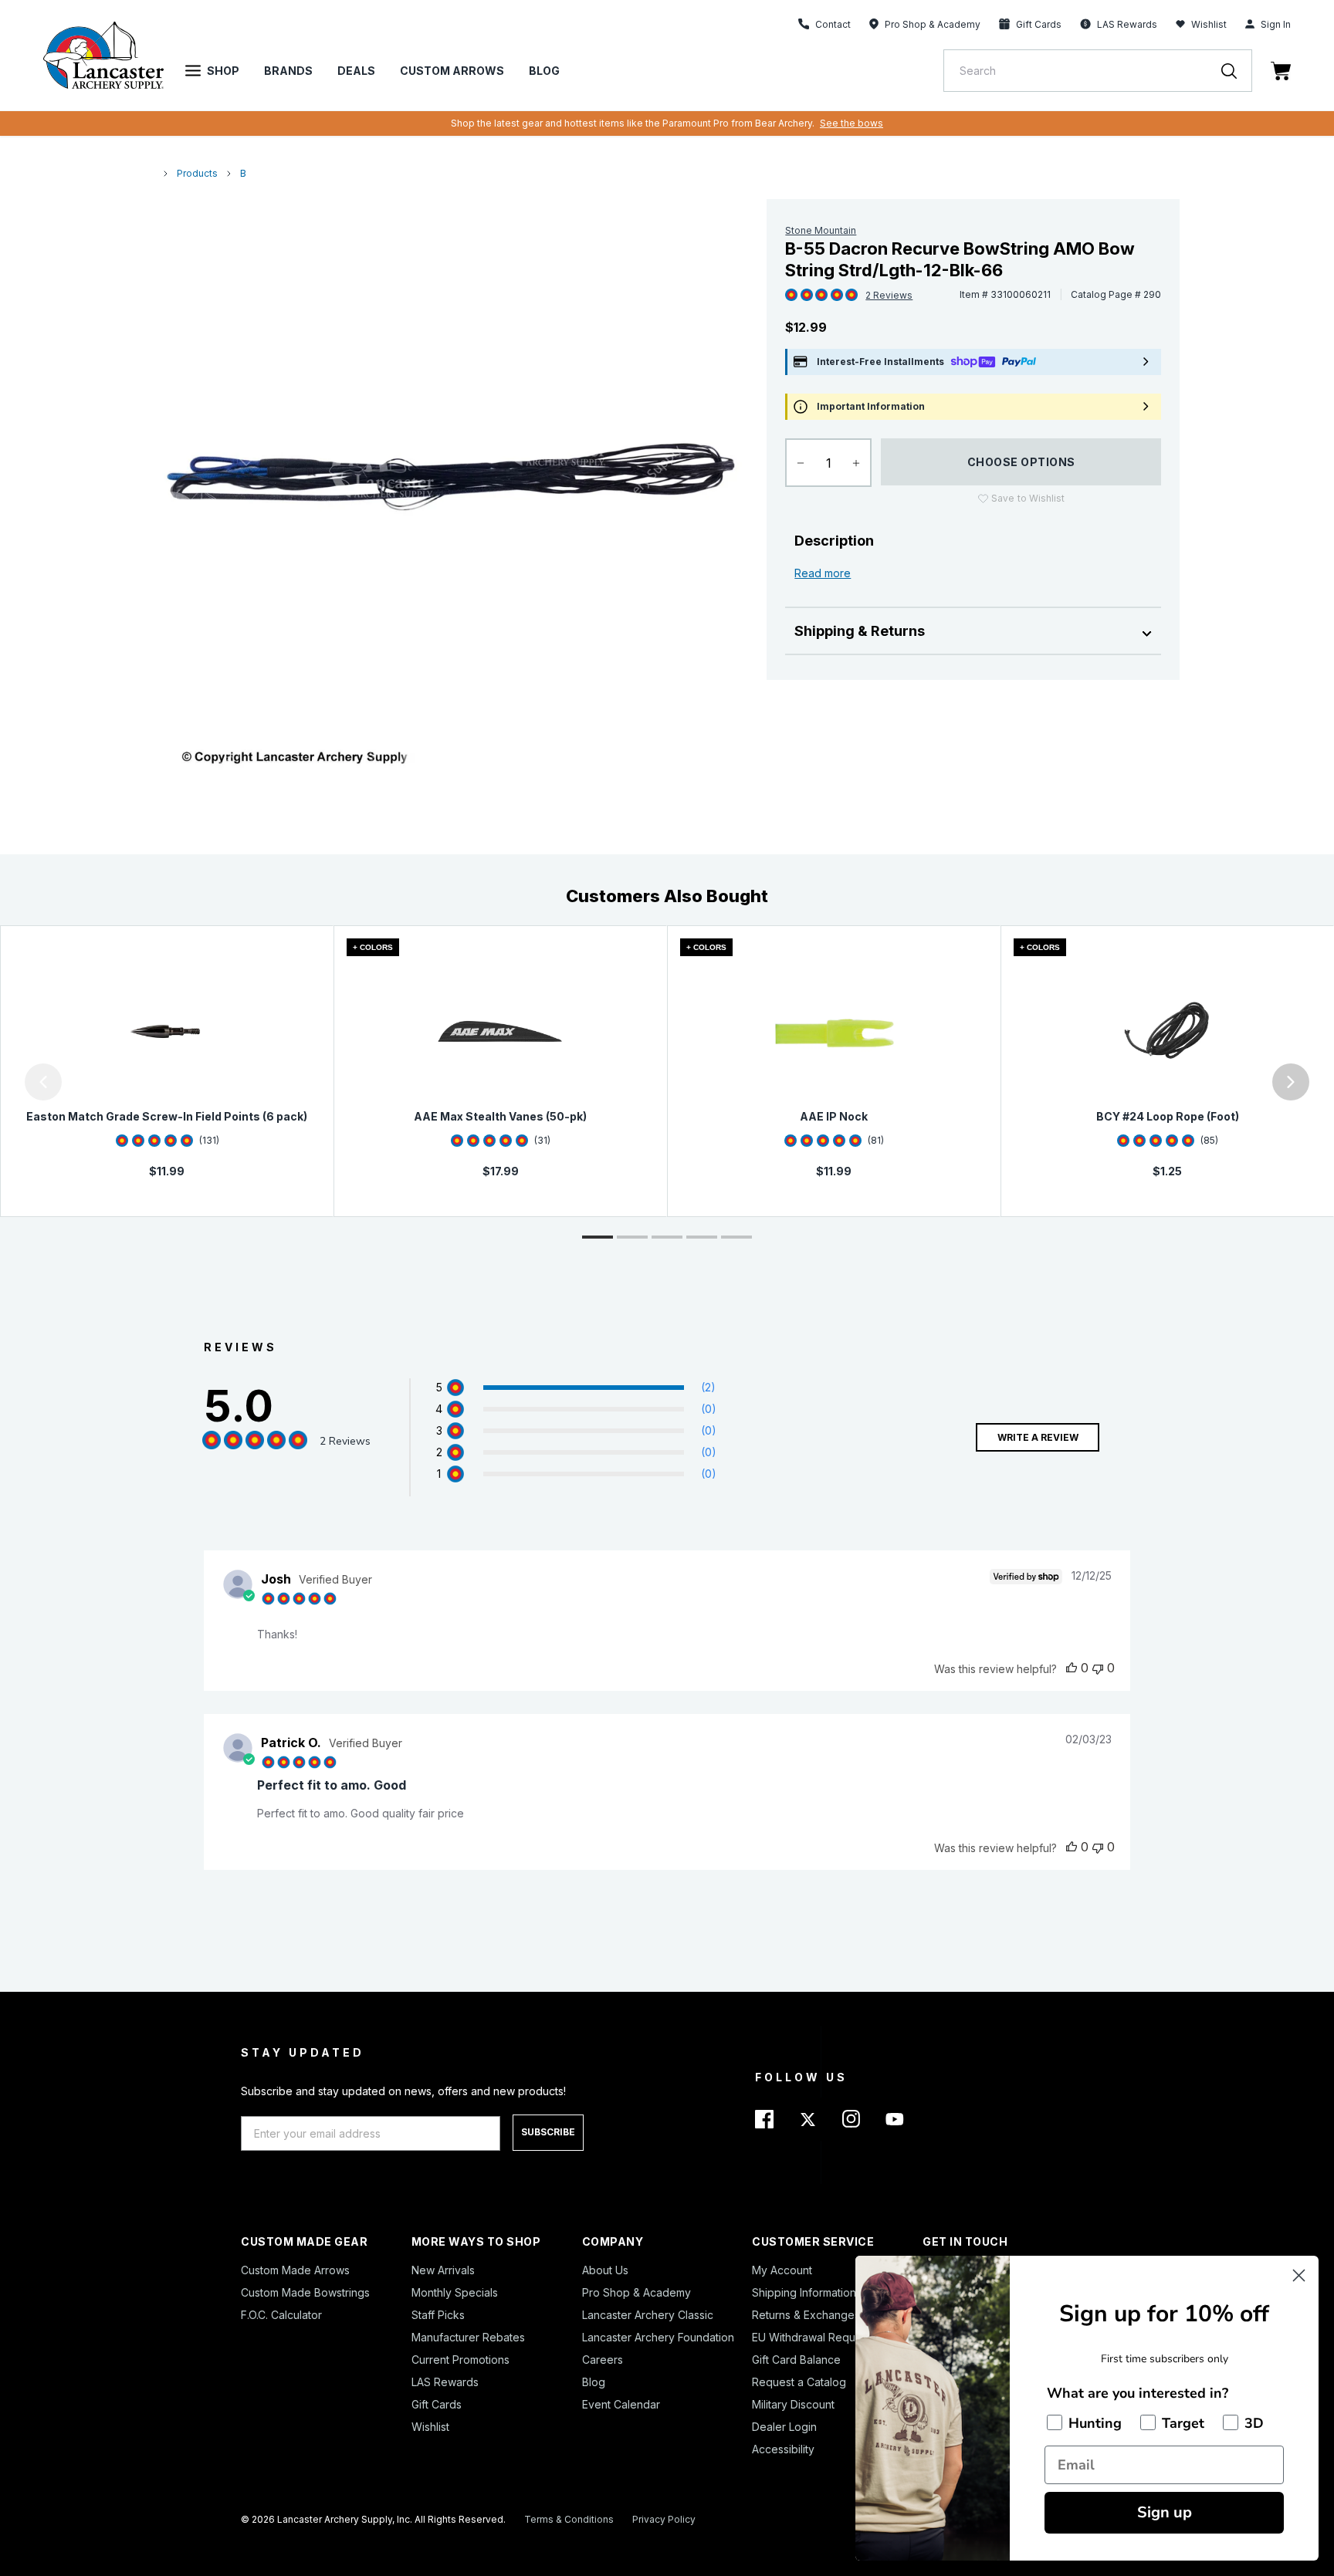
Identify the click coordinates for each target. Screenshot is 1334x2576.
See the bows (852, 123)
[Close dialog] (1299, 2275)
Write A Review (1038, 1437)
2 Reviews (889, 295)
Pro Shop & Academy (637, 2292)
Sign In (1276, 24)
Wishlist (1209, 24)
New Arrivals (443, 2270)
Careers (603, 2360)
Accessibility (783, 2449)
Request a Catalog (799, 2382)
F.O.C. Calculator (281, 2315)
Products (197, 173)
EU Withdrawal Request (811, 2337)
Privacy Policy (664, 2519)
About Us (605, 2270)
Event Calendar (621, 2404)
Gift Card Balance (796, 2360)
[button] (4, 1082)
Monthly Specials (455, 2292)
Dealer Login (784, 2427)
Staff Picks (438, 2315)
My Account (782, 2270)
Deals (356, 71)
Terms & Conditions (569, 2519)
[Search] (1237, 71)
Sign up (1165, 2512)
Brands (288, 71)
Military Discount (793, 2404)
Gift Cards (437, 2404)
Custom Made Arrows (295, 2270)
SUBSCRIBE (548, 2132)
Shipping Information (804, 2292)
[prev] (43, 1082)
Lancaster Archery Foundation (658, 2337)
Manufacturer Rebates (468, 2337)
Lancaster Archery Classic (648, 2315)
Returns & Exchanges (806, 2315)
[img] (791, 296)
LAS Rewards (445, 2382)
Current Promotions (460, 2360)
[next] (1291, 1082)
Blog (544, 71)
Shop (223, 71)
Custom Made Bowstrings (305, 2292)
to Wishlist (1028, 498)
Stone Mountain (821, 230)
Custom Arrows (452, 71)
